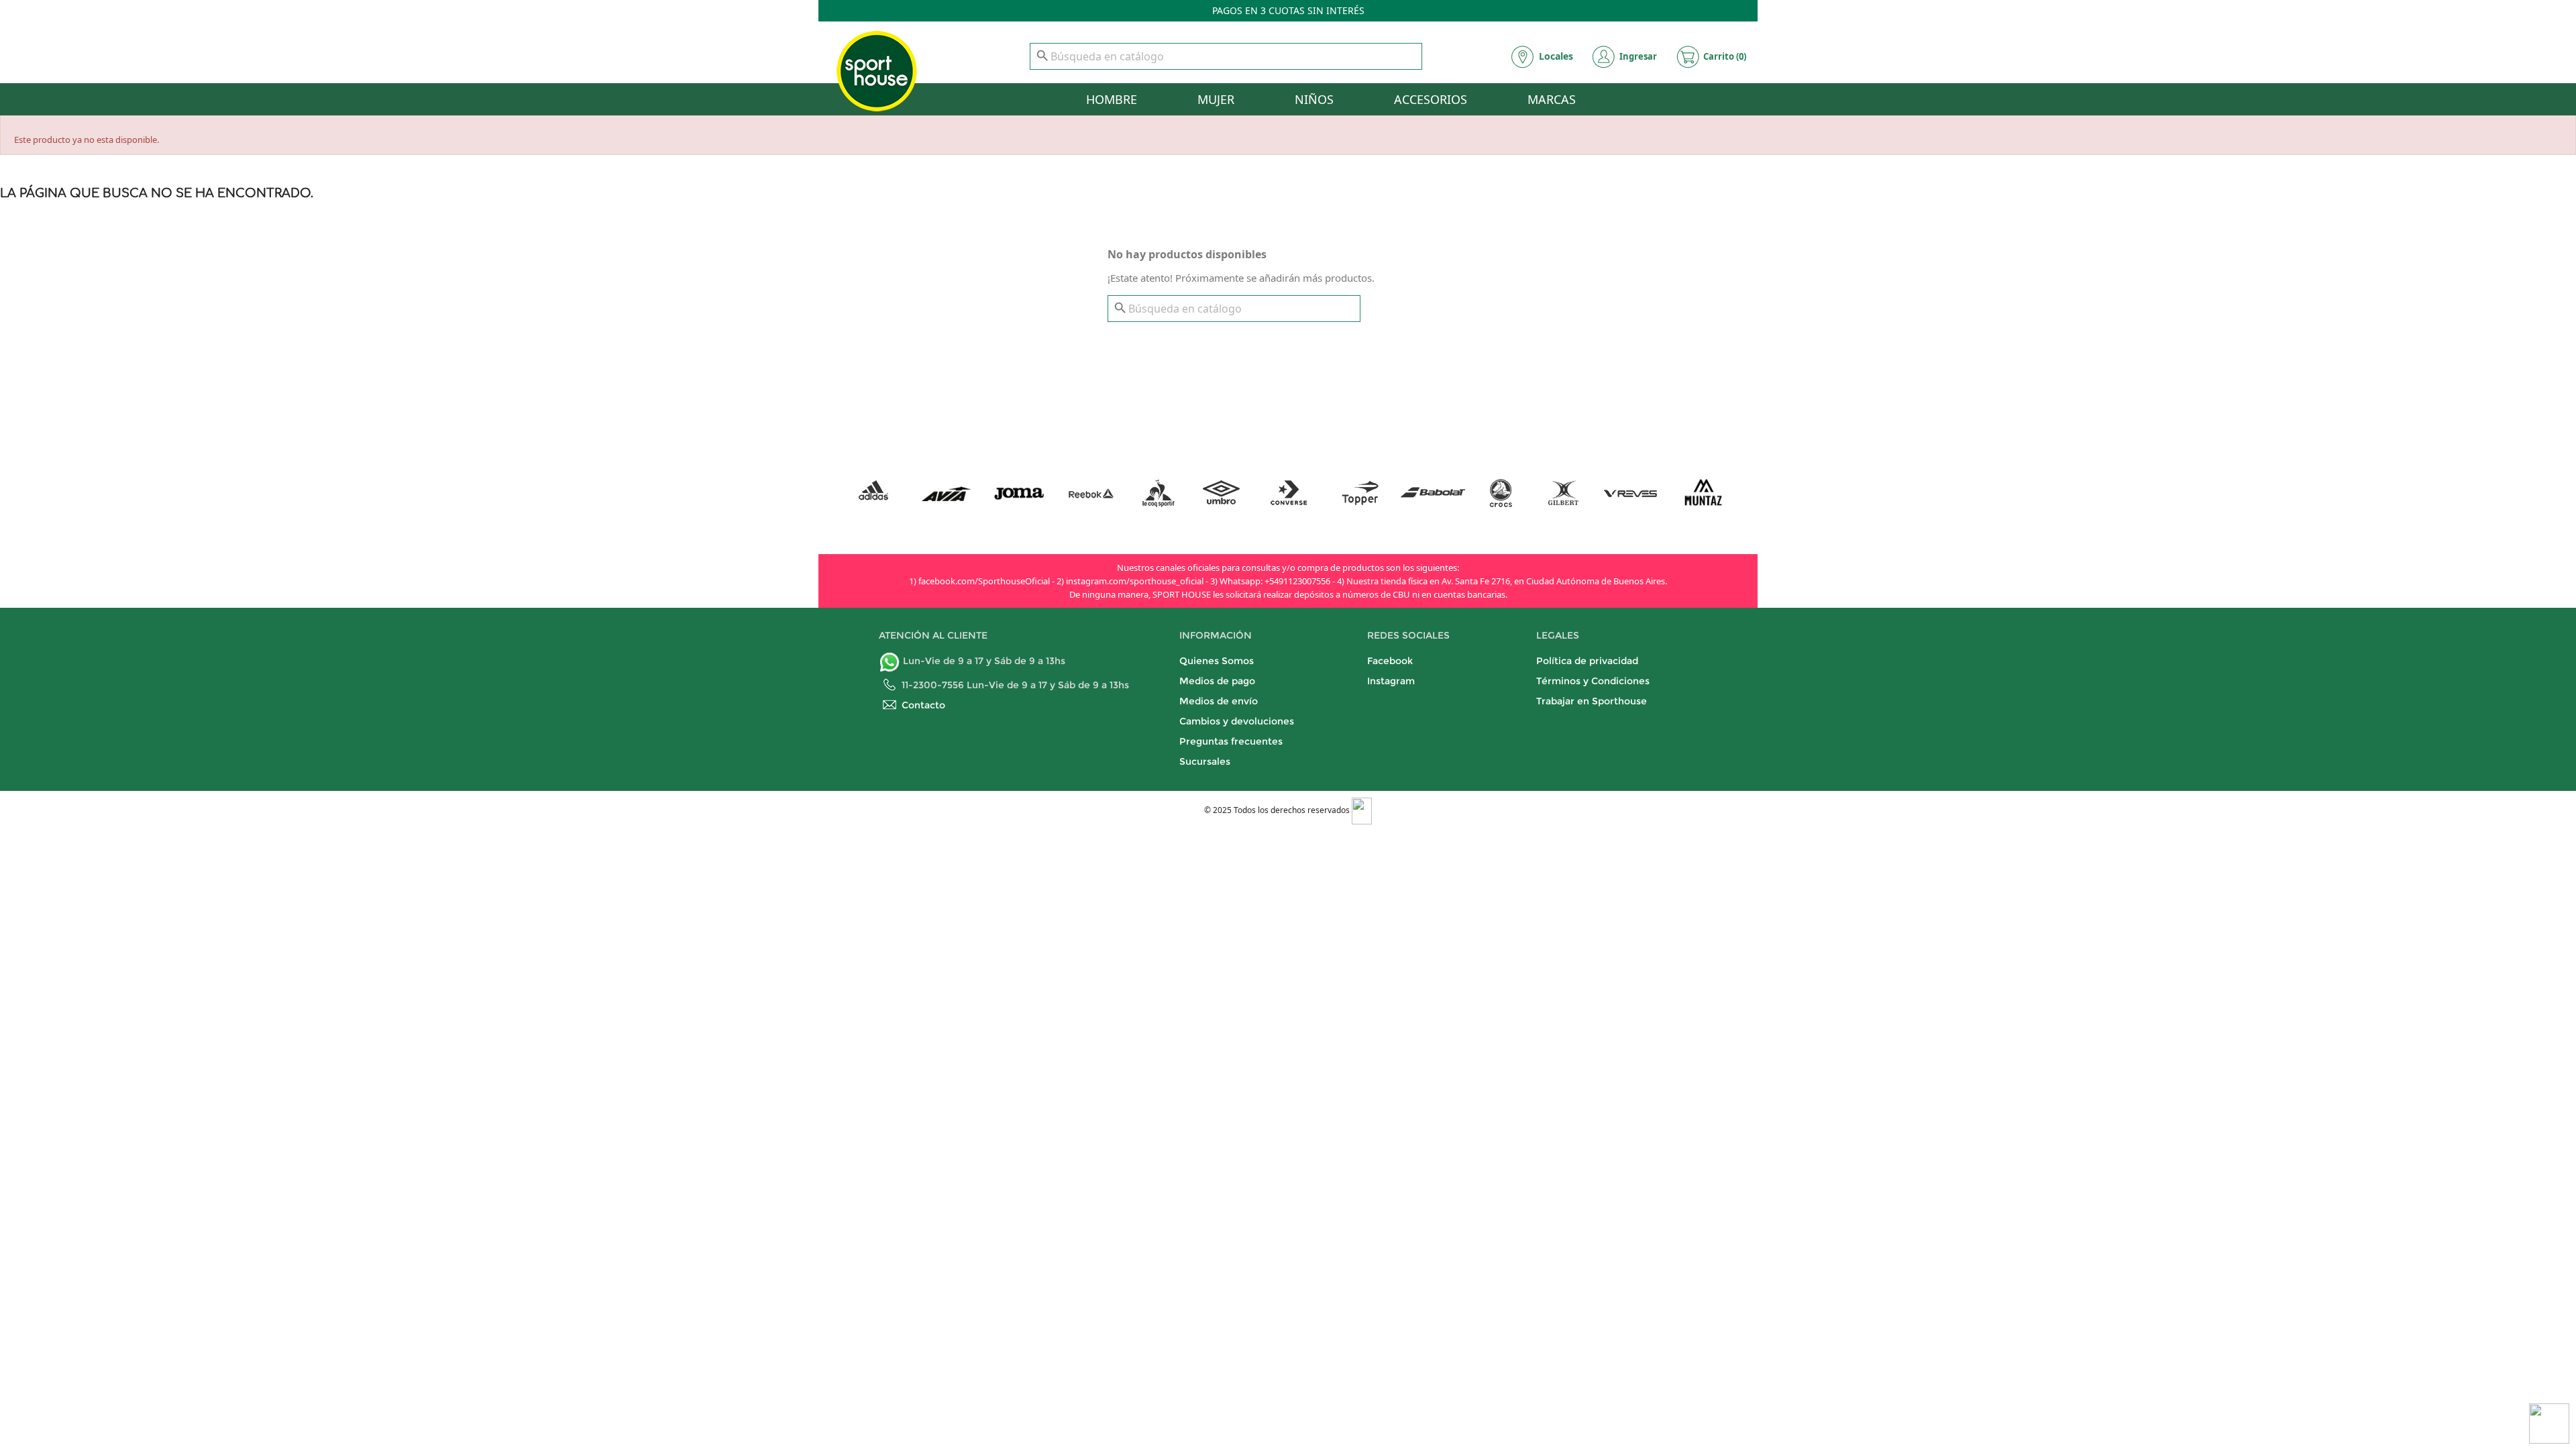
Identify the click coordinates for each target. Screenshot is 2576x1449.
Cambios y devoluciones (1237, 721)
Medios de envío (1219, 701)
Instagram (1391, 681)
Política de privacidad (1587, 661)
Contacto (923, 705)
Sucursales (1205, 761)
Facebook (1390, 661)
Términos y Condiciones (1593, 681)
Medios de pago (1217, 681)
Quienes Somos (1217, 661)
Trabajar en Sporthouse (1592, 701)
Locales (1556, 56)
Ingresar (1638, 56)
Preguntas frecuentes (1231, 741)
